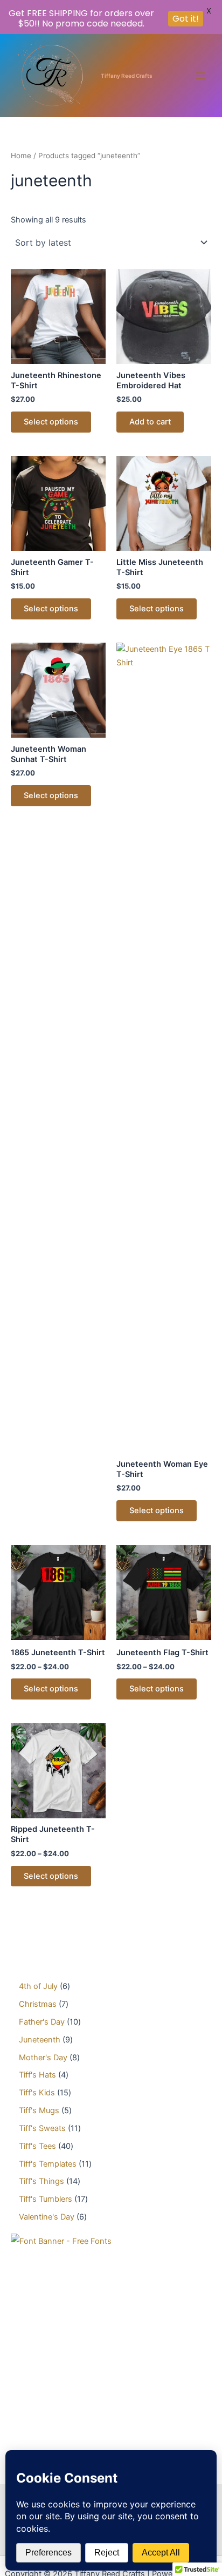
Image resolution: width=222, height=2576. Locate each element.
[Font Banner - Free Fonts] (61, 2241)
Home (21, 156)
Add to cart (150, 422)
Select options (51, 422)
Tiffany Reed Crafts (127, 76)
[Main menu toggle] (200, 76)
